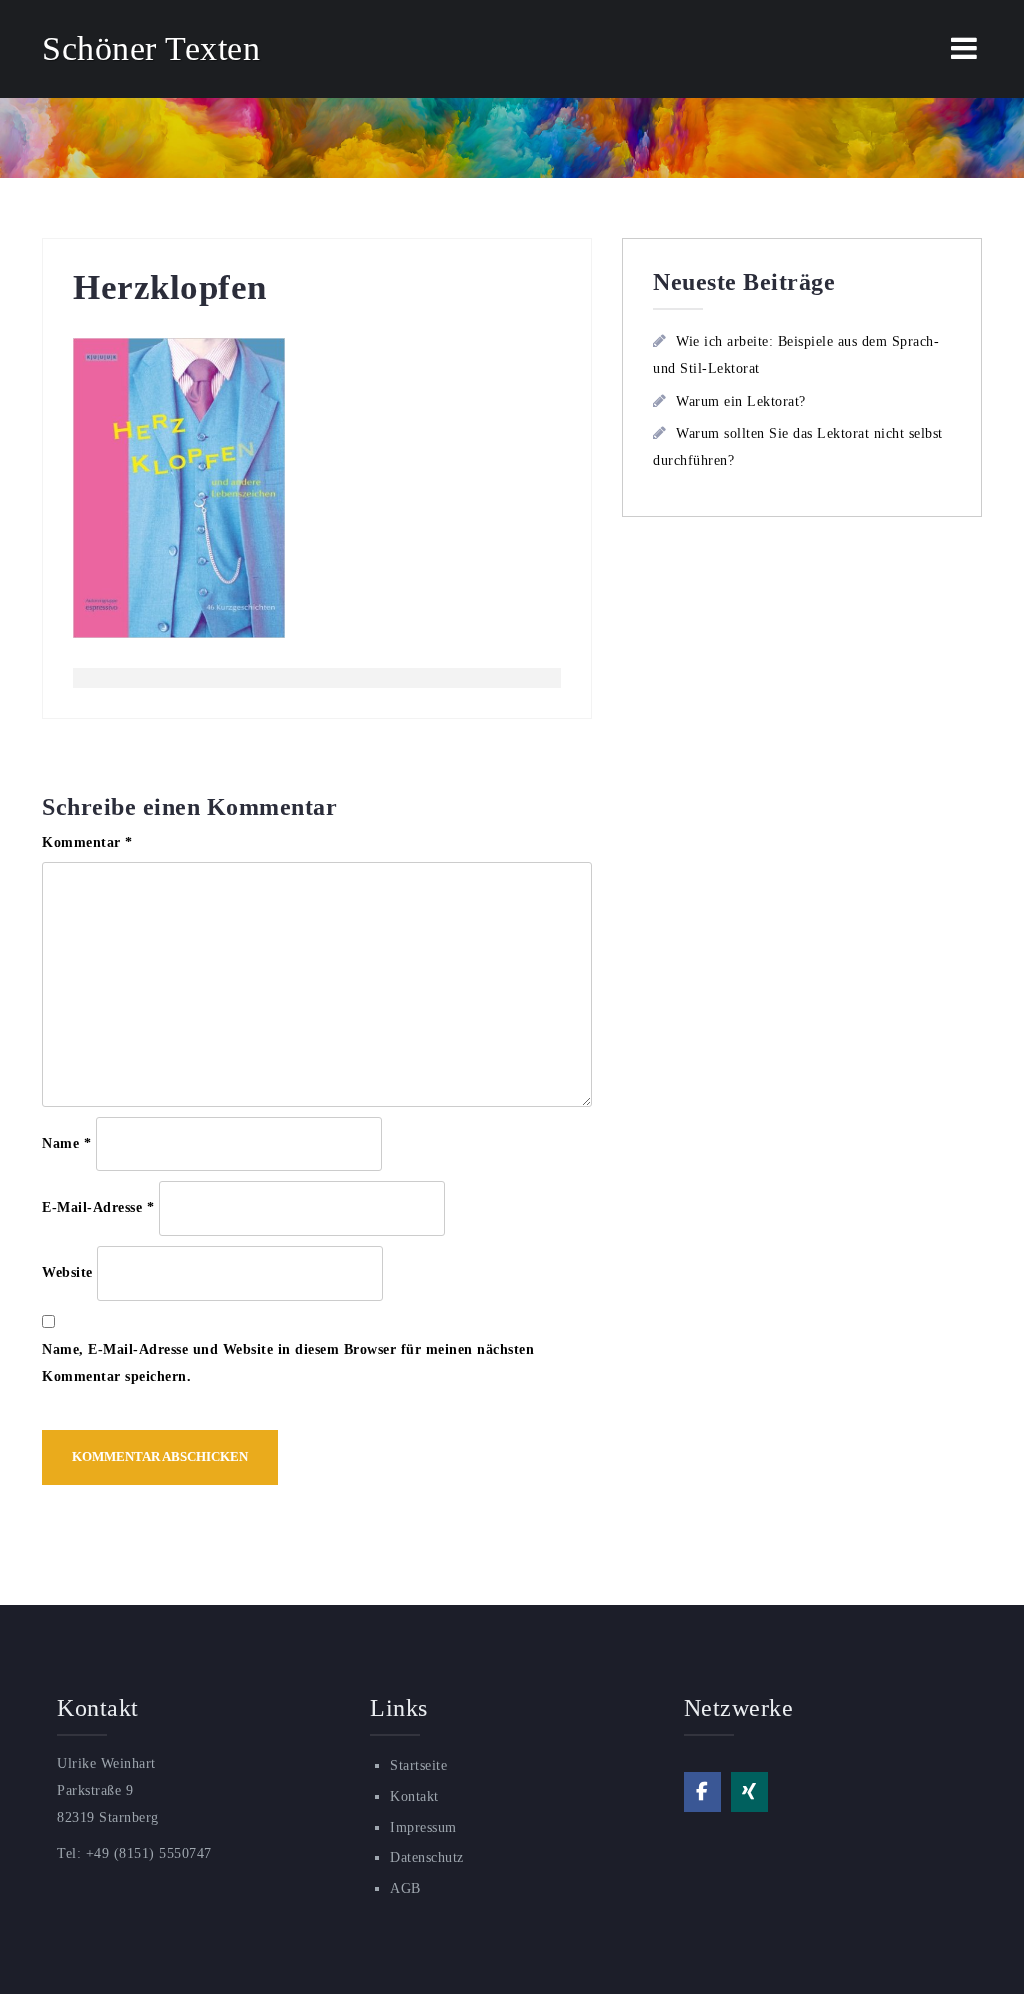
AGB (405, 1888)
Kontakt (414, 1796)
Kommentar (87, 842)
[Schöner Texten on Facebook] (702, 1792)
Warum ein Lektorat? (741, 401)
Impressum (423, 1827)
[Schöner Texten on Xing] (749, 1792)
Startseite (418, 1765)
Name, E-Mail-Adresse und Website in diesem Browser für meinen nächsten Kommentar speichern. (288, 1363)
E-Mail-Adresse (98, 1207)
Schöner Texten (151, 48)
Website (67, 1272)
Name (66, 1143)
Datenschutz (427, 1857)
